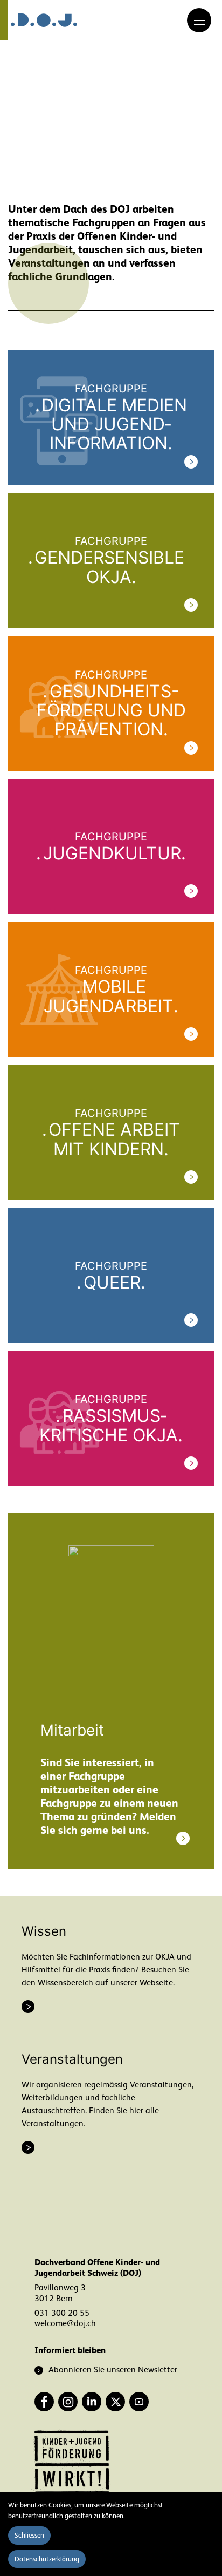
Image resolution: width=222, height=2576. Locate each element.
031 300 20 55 (62, 2313)
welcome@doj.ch (65, 2323)
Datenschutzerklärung (47, 2559)
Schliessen (29, 2535)
